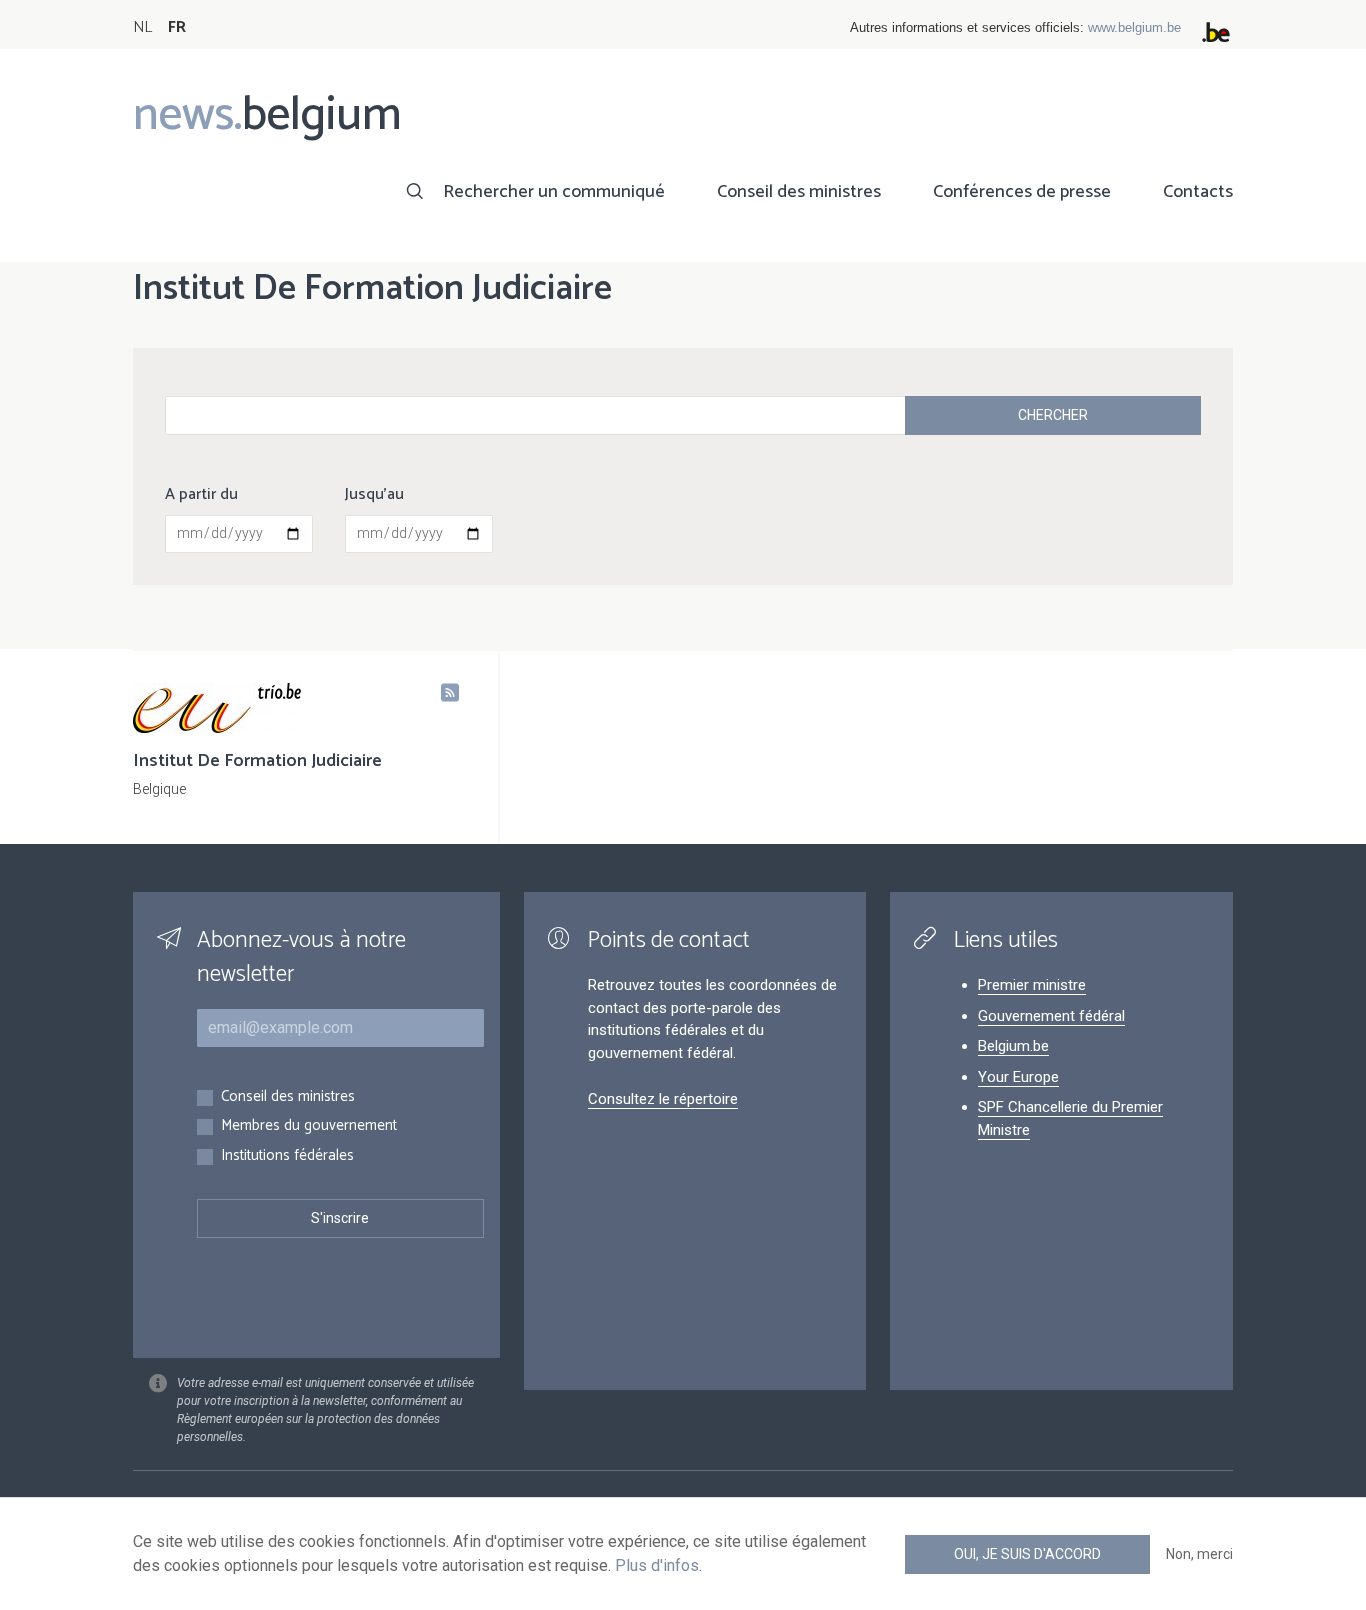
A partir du (201, 495)
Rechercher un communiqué (554, 192)
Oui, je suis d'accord (1027, 1554)
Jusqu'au (374, 495)
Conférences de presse (1022, 192)
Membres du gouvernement (309, 1126)
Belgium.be (1013, 1046)
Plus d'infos (657, 1565)
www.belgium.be (1134, 27)
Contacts (1198, 192)
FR (177, 27)
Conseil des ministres (799, 192)
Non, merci (1199, 1554)
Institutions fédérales (287, 1156)
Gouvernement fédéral (1051, 1016)
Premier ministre (1032, 985)
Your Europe (1018, 1077)
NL (142, 27)
